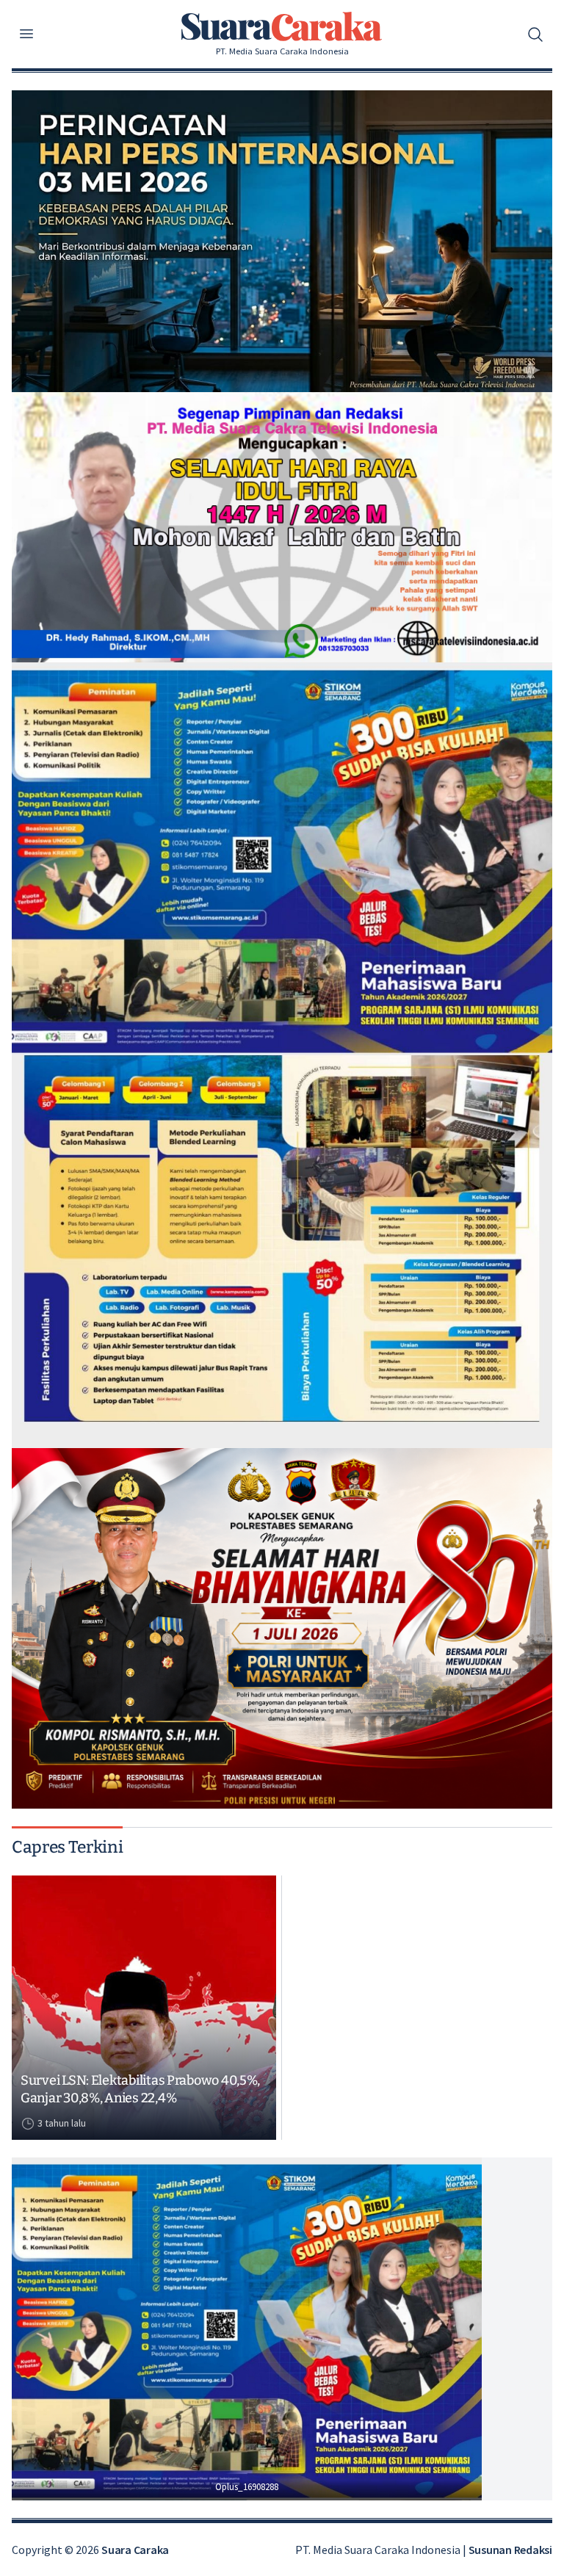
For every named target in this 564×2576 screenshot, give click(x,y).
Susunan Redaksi (510, 2550)
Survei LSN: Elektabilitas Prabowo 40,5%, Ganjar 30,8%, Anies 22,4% (140, 2090)
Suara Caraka (135, 2550)
